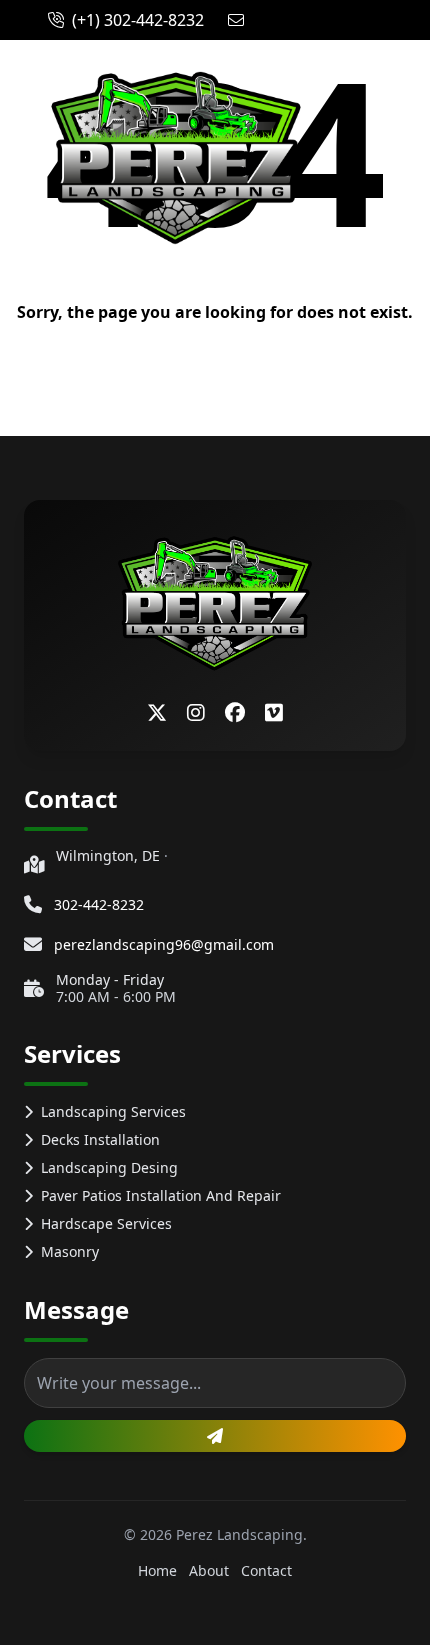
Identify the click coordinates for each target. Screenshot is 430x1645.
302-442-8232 (99, 904)
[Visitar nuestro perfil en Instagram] (196, 713)
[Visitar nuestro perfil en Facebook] (235, 713)
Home (157, 1570)
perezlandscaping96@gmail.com (164, 944)
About (209, 1570)
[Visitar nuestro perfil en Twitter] (157, 713)
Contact (266, 1570)
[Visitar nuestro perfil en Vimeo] (274, 713)
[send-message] (215, 1436)
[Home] (176, 158)
